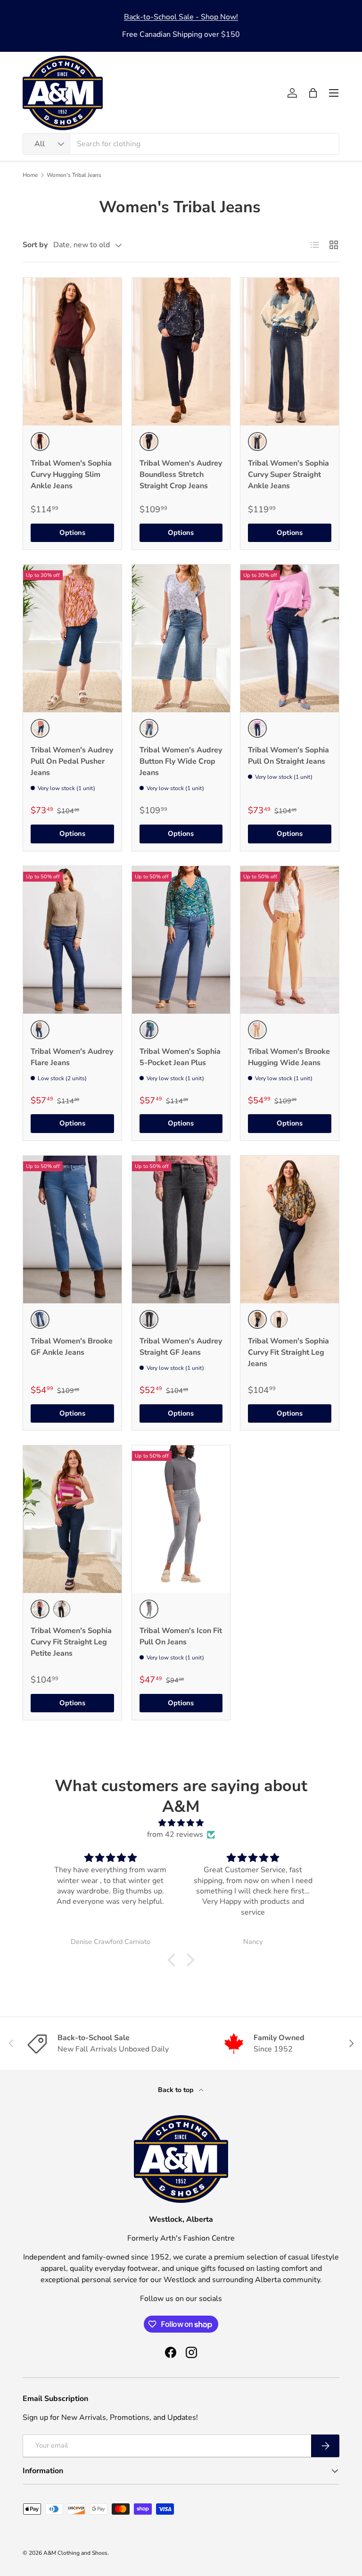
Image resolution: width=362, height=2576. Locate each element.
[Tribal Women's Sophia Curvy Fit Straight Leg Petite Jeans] (72, 1519)
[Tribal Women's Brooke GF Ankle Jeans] (72, 1230)
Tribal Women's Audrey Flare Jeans (72, 1057)
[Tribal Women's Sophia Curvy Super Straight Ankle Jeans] (290, 352)
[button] (313, 93)
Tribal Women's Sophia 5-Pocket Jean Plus (180, 1057)
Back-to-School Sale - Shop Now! (181, 17)
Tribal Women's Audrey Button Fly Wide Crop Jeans (181, 761)
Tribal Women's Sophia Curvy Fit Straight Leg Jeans (288, 1352)
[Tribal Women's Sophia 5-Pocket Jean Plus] (181, 940)
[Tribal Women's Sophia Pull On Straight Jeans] (290, 638)
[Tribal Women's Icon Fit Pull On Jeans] (181, 1519)
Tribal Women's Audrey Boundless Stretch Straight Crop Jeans (181, 475)
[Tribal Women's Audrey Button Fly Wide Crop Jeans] (181, 638)
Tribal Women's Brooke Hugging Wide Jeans (289, 1057)
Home (30, 175)
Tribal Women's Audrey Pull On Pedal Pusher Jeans (72, 761)
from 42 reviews (175, 1834)
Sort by (35, 245)
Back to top (177, 2090)
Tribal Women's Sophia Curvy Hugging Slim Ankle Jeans (71, 475)
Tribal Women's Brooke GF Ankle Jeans (72, 1347)
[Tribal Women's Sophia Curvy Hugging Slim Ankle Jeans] (72, 352)
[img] (181, 1823)
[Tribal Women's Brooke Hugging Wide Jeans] (290, 940)
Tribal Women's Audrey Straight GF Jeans (181, 1347)
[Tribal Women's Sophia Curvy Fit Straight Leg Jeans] (290, 1230)
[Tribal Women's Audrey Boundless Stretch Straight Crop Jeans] (181, 352)
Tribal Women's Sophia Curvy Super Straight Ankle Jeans (288, 475)
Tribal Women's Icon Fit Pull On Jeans (181, 1636)
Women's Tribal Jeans (74, 175)
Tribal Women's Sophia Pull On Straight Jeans (288, 756)
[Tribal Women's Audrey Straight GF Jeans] (181, 1230)
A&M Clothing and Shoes (75, 2553)
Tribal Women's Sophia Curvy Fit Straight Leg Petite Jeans (71, 1642)
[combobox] (181, 144)
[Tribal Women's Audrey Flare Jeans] (72, 940)
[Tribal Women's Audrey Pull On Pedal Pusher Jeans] (72, 638)
